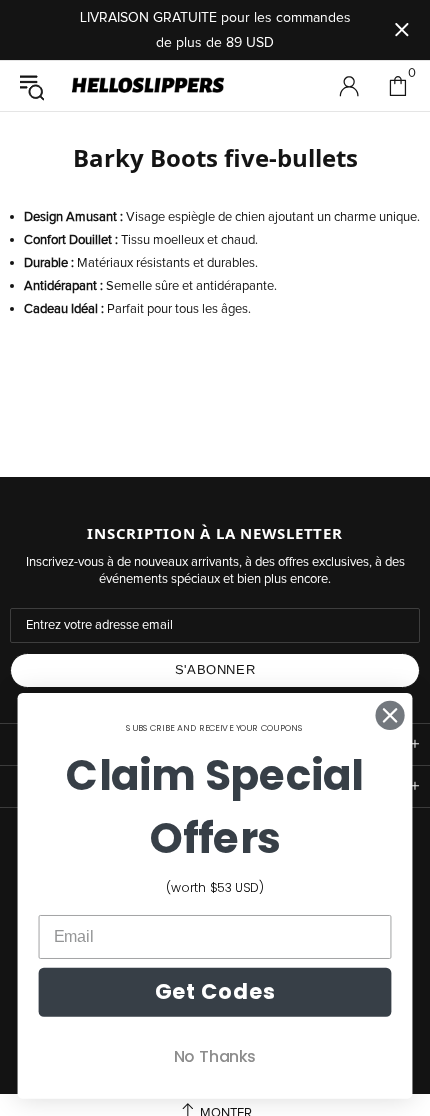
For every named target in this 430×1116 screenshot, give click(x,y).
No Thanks (215, 1056)
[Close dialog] (390, 715)
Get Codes (215, 991)
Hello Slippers (148, 86)
